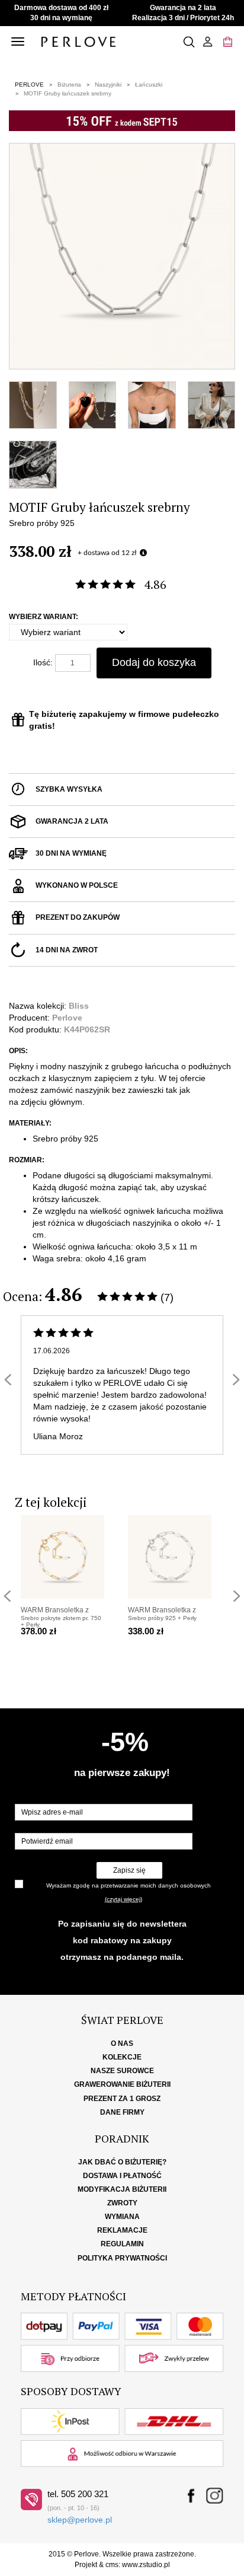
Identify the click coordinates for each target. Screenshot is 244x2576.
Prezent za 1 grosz (122, 2099)
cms (112, 2565)
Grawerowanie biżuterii (122, 2084)
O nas (122, 2043)
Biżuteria (69, 85)
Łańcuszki (149, 85)
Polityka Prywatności (122, 2258)
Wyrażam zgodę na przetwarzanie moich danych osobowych (129, 1885)
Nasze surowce (122, 2071)
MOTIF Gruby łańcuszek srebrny (68, 93)
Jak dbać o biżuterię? (122, 2162)
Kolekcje (122, 2057)
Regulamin (122, 2244)
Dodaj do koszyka (154, 662)
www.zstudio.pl (146, 2565)
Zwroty (122, 2203)
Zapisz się (129, 1870)
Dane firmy (122, 2112)
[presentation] (8, 1380)
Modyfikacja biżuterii (122, 2189)
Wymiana (122, 2217)
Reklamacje (122, 2230)
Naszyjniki (108, 85)
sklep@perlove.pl (80, 2520)
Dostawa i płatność (122, 2176)
